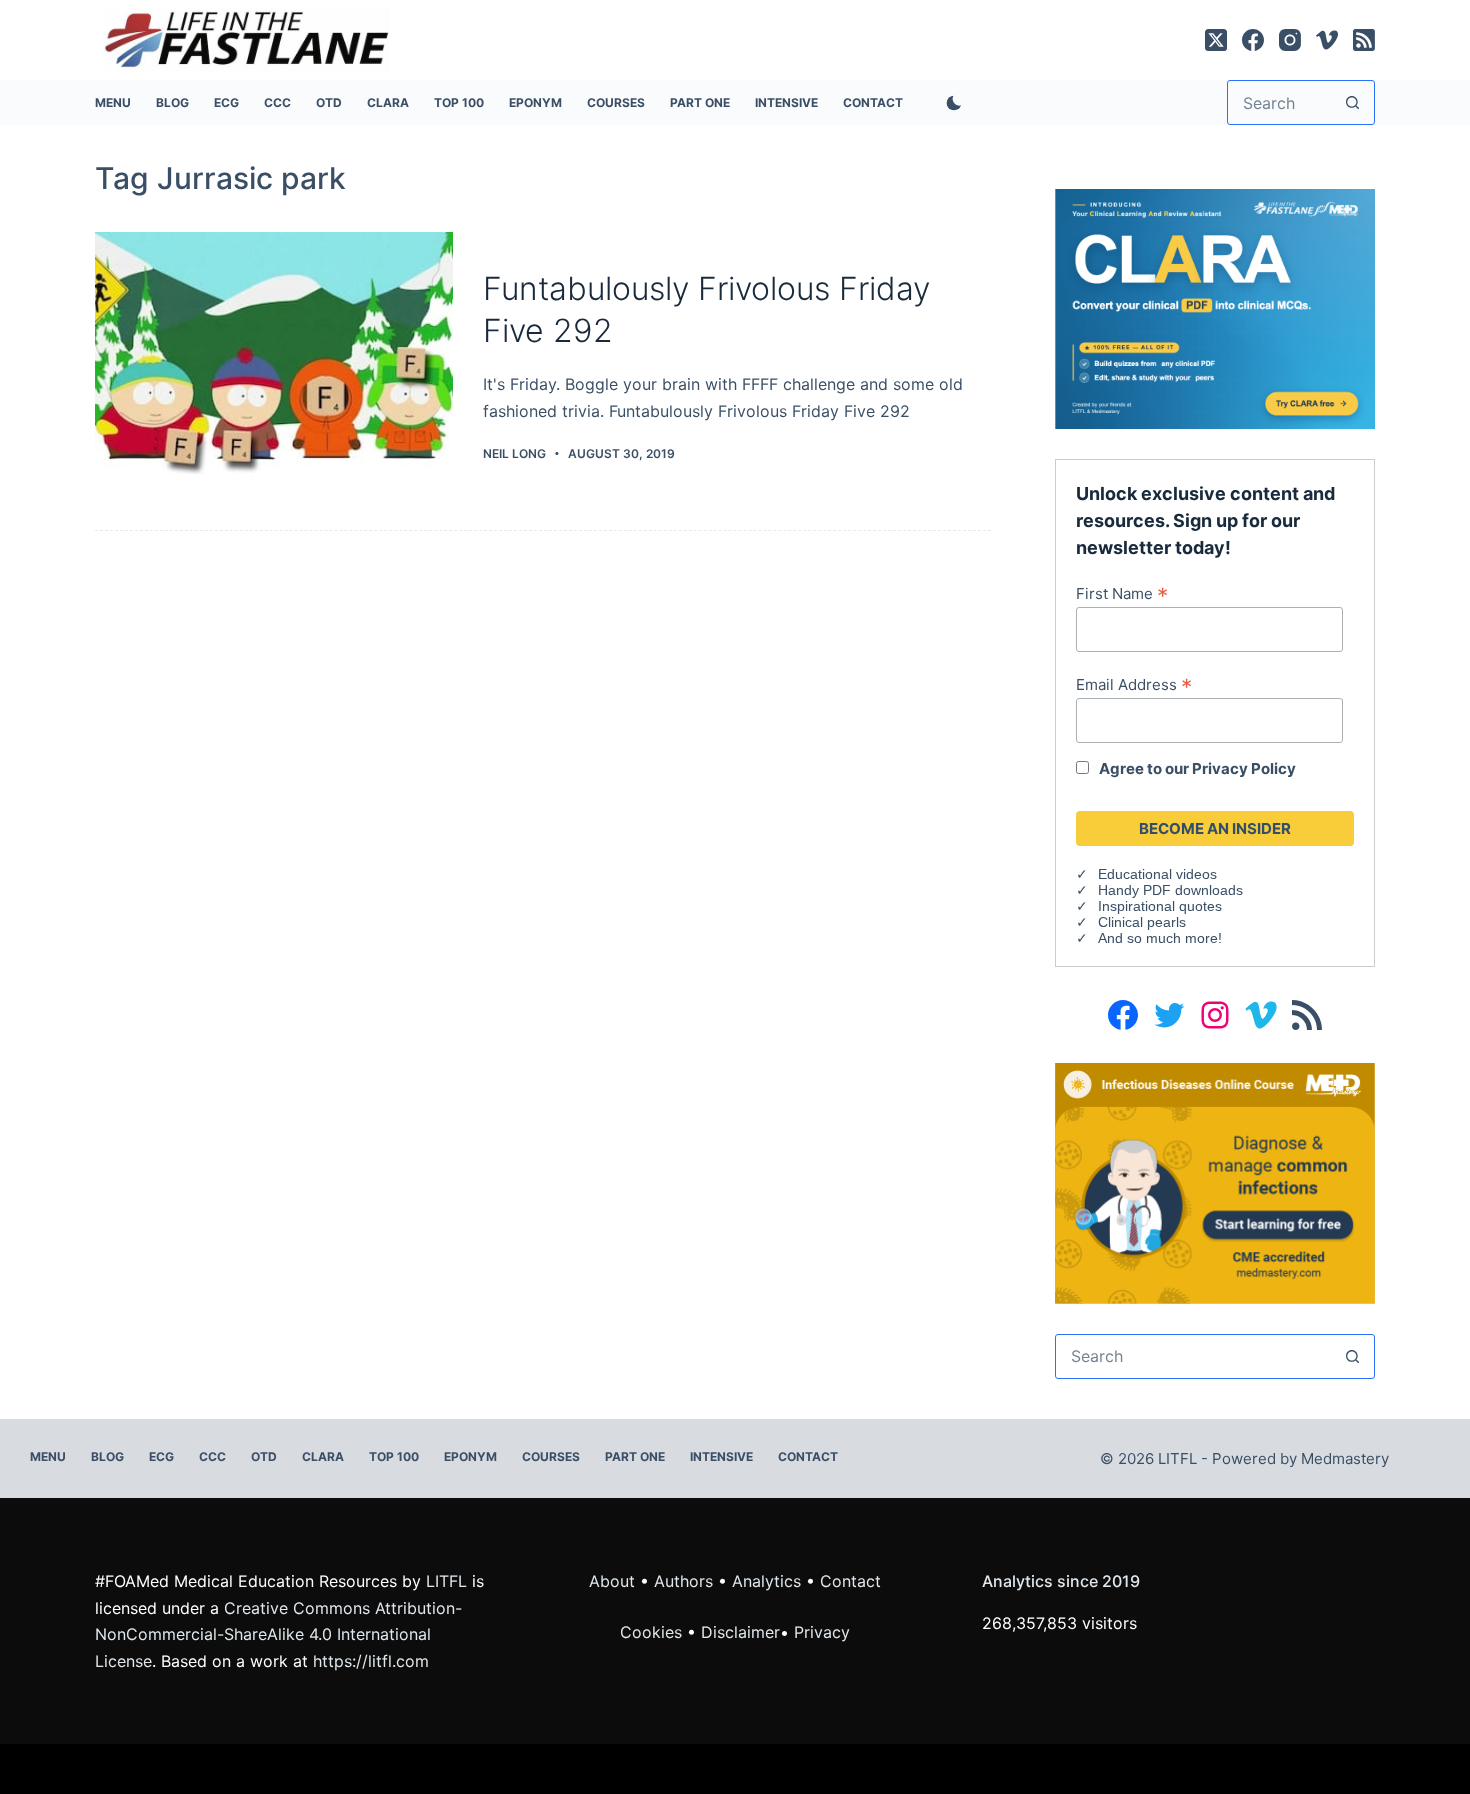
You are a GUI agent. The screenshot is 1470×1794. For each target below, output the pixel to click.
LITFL (446, 1581)
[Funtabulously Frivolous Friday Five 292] (274, 366)
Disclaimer (740, 1632)
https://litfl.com (371, 1661)
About (612, 1581)
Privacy (822, 1632)
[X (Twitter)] (1216, 40)
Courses (616, 102)
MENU (113, 102)
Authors (683, 1581)
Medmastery (1345, 1458)
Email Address (1134, 684)
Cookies (653, 1632)
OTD (329, 102)
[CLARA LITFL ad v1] (1215, 307)
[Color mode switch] (950, 103)
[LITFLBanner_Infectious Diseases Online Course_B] (1215, 1182)
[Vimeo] (1327, 40)
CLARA (388, 102)
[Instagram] (1290, 40)
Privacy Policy (1244, 768)
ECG (226, 102)
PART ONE (700, 102)
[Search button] (1352, 102)
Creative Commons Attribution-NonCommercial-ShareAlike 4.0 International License (278, 1634)
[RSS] (1364, 40)
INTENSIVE (786, 102)
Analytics (766, 1581)
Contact (873, 102)
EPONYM (535, 102)
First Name (1122, 593)
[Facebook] (1253, 40)
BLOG (172, 102)
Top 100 (459, 102)
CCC (277, 102)
